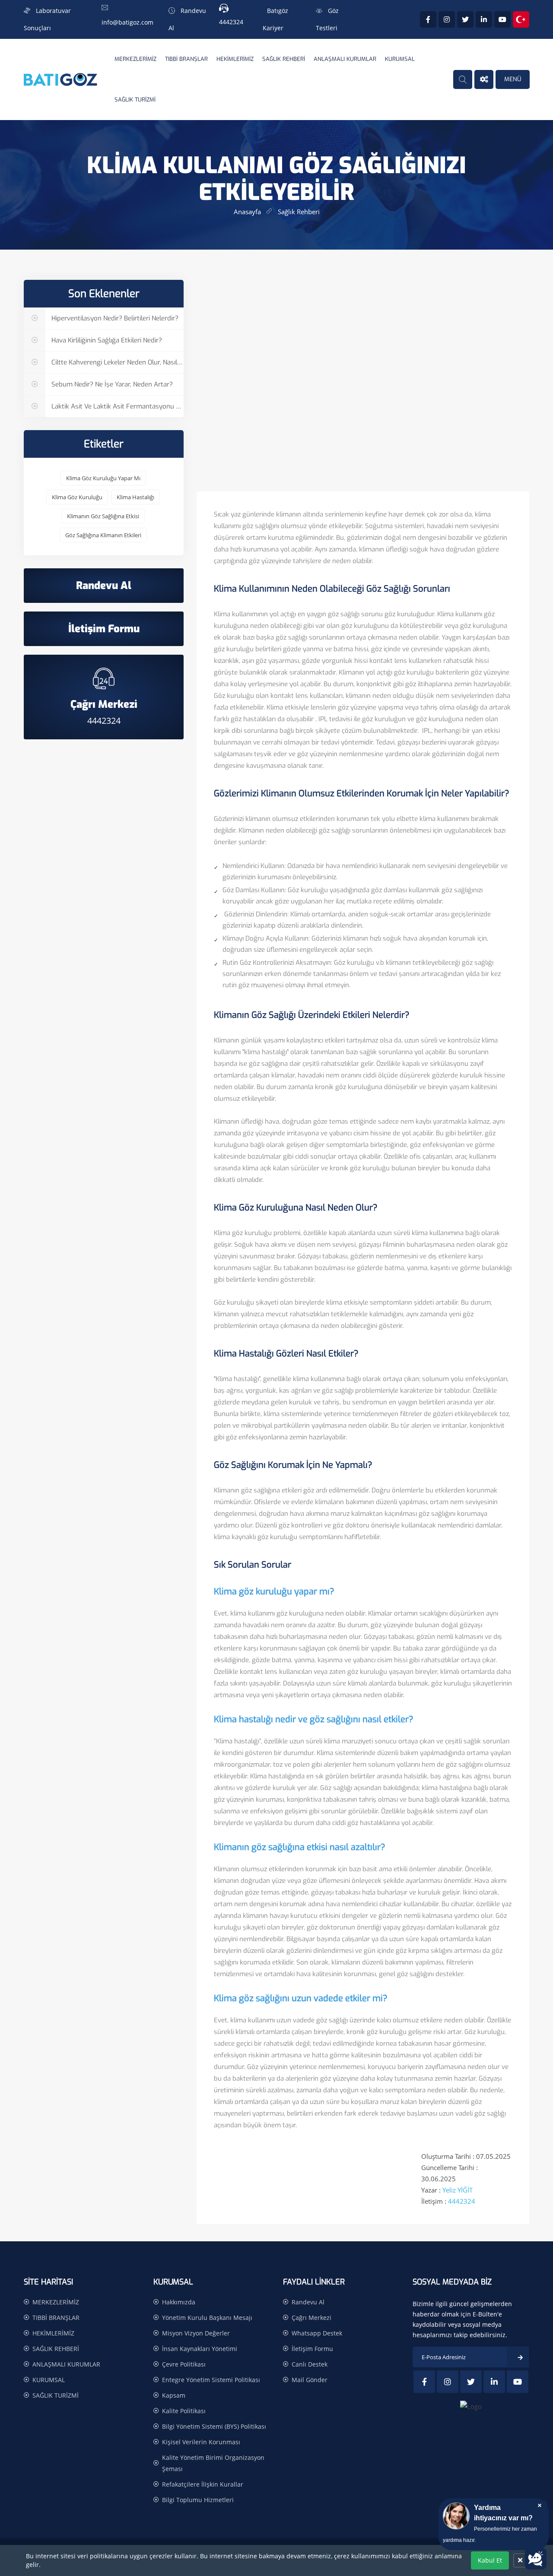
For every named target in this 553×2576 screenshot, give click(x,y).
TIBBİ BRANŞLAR (186, 59)
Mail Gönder (310, 2380)
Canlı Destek (310, 2364)
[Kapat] (520, 2560)
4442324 (231, 22)
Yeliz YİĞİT (458, 2190)
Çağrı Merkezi (311, 2318)
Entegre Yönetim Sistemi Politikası (211, 2380)
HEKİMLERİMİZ (235, 59)
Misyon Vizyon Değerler (196, 2333)
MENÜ (513, 79)
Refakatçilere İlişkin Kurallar (203, 2484)
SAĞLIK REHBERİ (284, 59)
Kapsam (174, 2395)
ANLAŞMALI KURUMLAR (345, 59)
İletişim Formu (312, 2349)
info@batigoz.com (127, 22)
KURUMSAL (400, 59)
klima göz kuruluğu (77, 497)
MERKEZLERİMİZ (135, 59)
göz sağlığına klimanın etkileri (103, 535)
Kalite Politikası (184, 2411)
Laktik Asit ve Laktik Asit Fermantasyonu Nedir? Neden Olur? (117, 406)
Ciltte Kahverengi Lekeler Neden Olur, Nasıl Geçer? (117, 362)
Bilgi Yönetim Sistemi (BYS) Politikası (214, 2426)
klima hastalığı (135, 497)
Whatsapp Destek (317, 2333)
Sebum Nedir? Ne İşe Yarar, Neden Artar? (111, 384)
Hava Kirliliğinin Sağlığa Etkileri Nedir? (106, 340)
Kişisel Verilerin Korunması (201, 2442)
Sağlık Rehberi (299, 212)
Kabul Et (490, 2560)
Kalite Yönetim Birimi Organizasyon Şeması (213, 2463)
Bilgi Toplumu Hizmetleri (198, 2500)
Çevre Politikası (184, 2364)
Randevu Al (308, 2302)
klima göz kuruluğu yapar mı (103, 478)
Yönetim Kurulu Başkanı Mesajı (207, 2318)
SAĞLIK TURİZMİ (135, 100)
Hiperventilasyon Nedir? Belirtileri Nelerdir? (114, 318)
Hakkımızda (179, 2302)
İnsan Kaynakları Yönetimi (200, 2349)
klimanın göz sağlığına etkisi (103, 516)
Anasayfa (247, 212)
